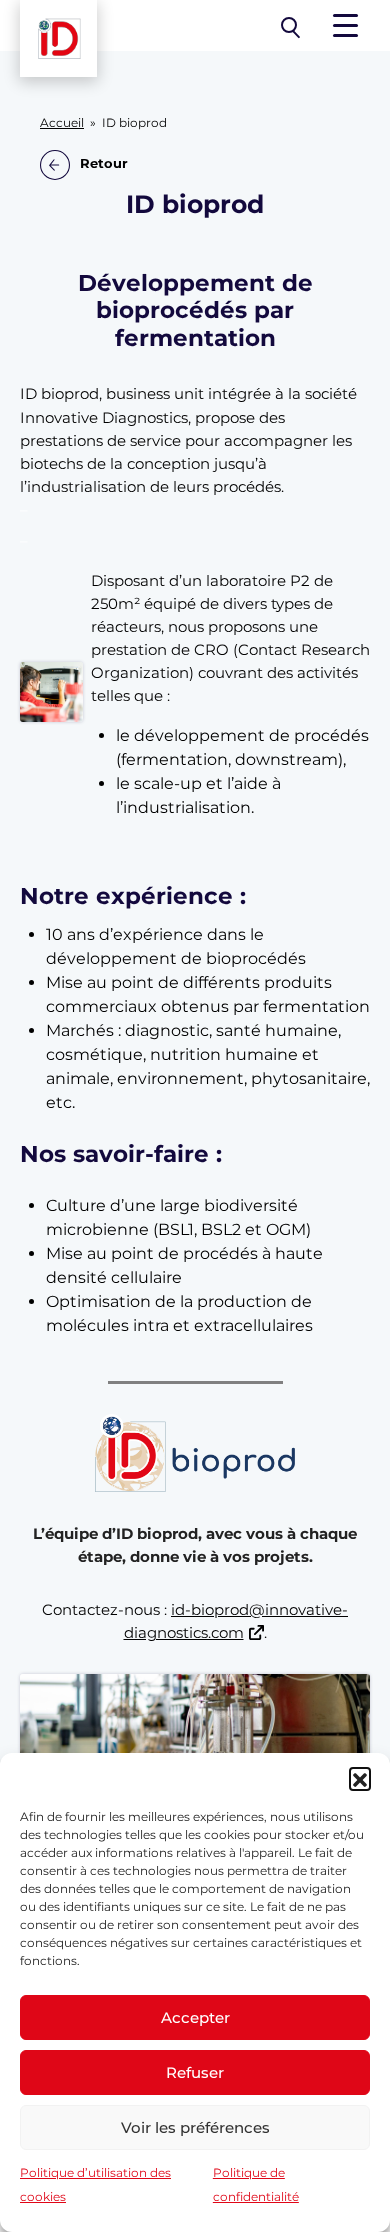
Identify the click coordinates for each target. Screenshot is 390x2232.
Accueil (62, 123)
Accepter (195, 2017)
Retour (104, 163)
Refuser (195, 2072)
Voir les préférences (195, 2127)
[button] (360, 1778)
